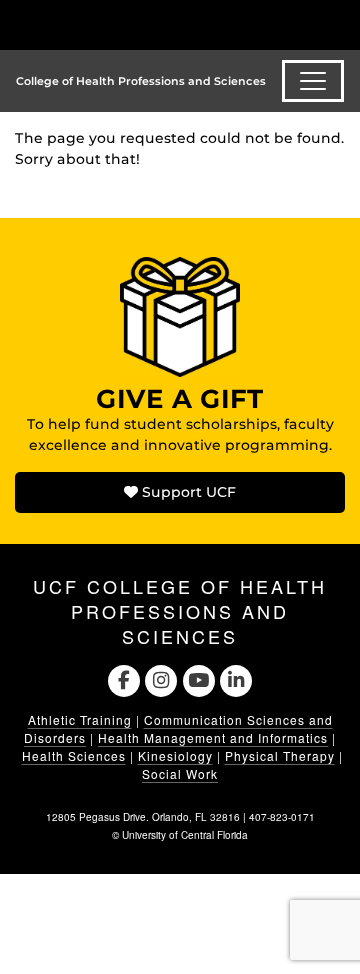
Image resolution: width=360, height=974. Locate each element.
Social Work (180, 773)
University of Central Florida (185, 835)
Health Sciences (74, 755)
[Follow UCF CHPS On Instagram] (161, 678)
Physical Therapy (280, 755)
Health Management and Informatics (213, 737)
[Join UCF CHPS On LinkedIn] (235, 678)
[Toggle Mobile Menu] (340, 23)
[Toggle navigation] (313, 81)
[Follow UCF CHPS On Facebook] (123, 678)
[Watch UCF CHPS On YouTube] (198, 678)
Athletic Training (80, 719)
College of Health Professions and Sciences (141, 81)
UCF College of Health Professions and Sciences (180, 611)
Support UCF (187, 492)
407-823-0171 (282, 817)
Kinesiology (175, 755)
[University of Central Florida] (152, 24)
